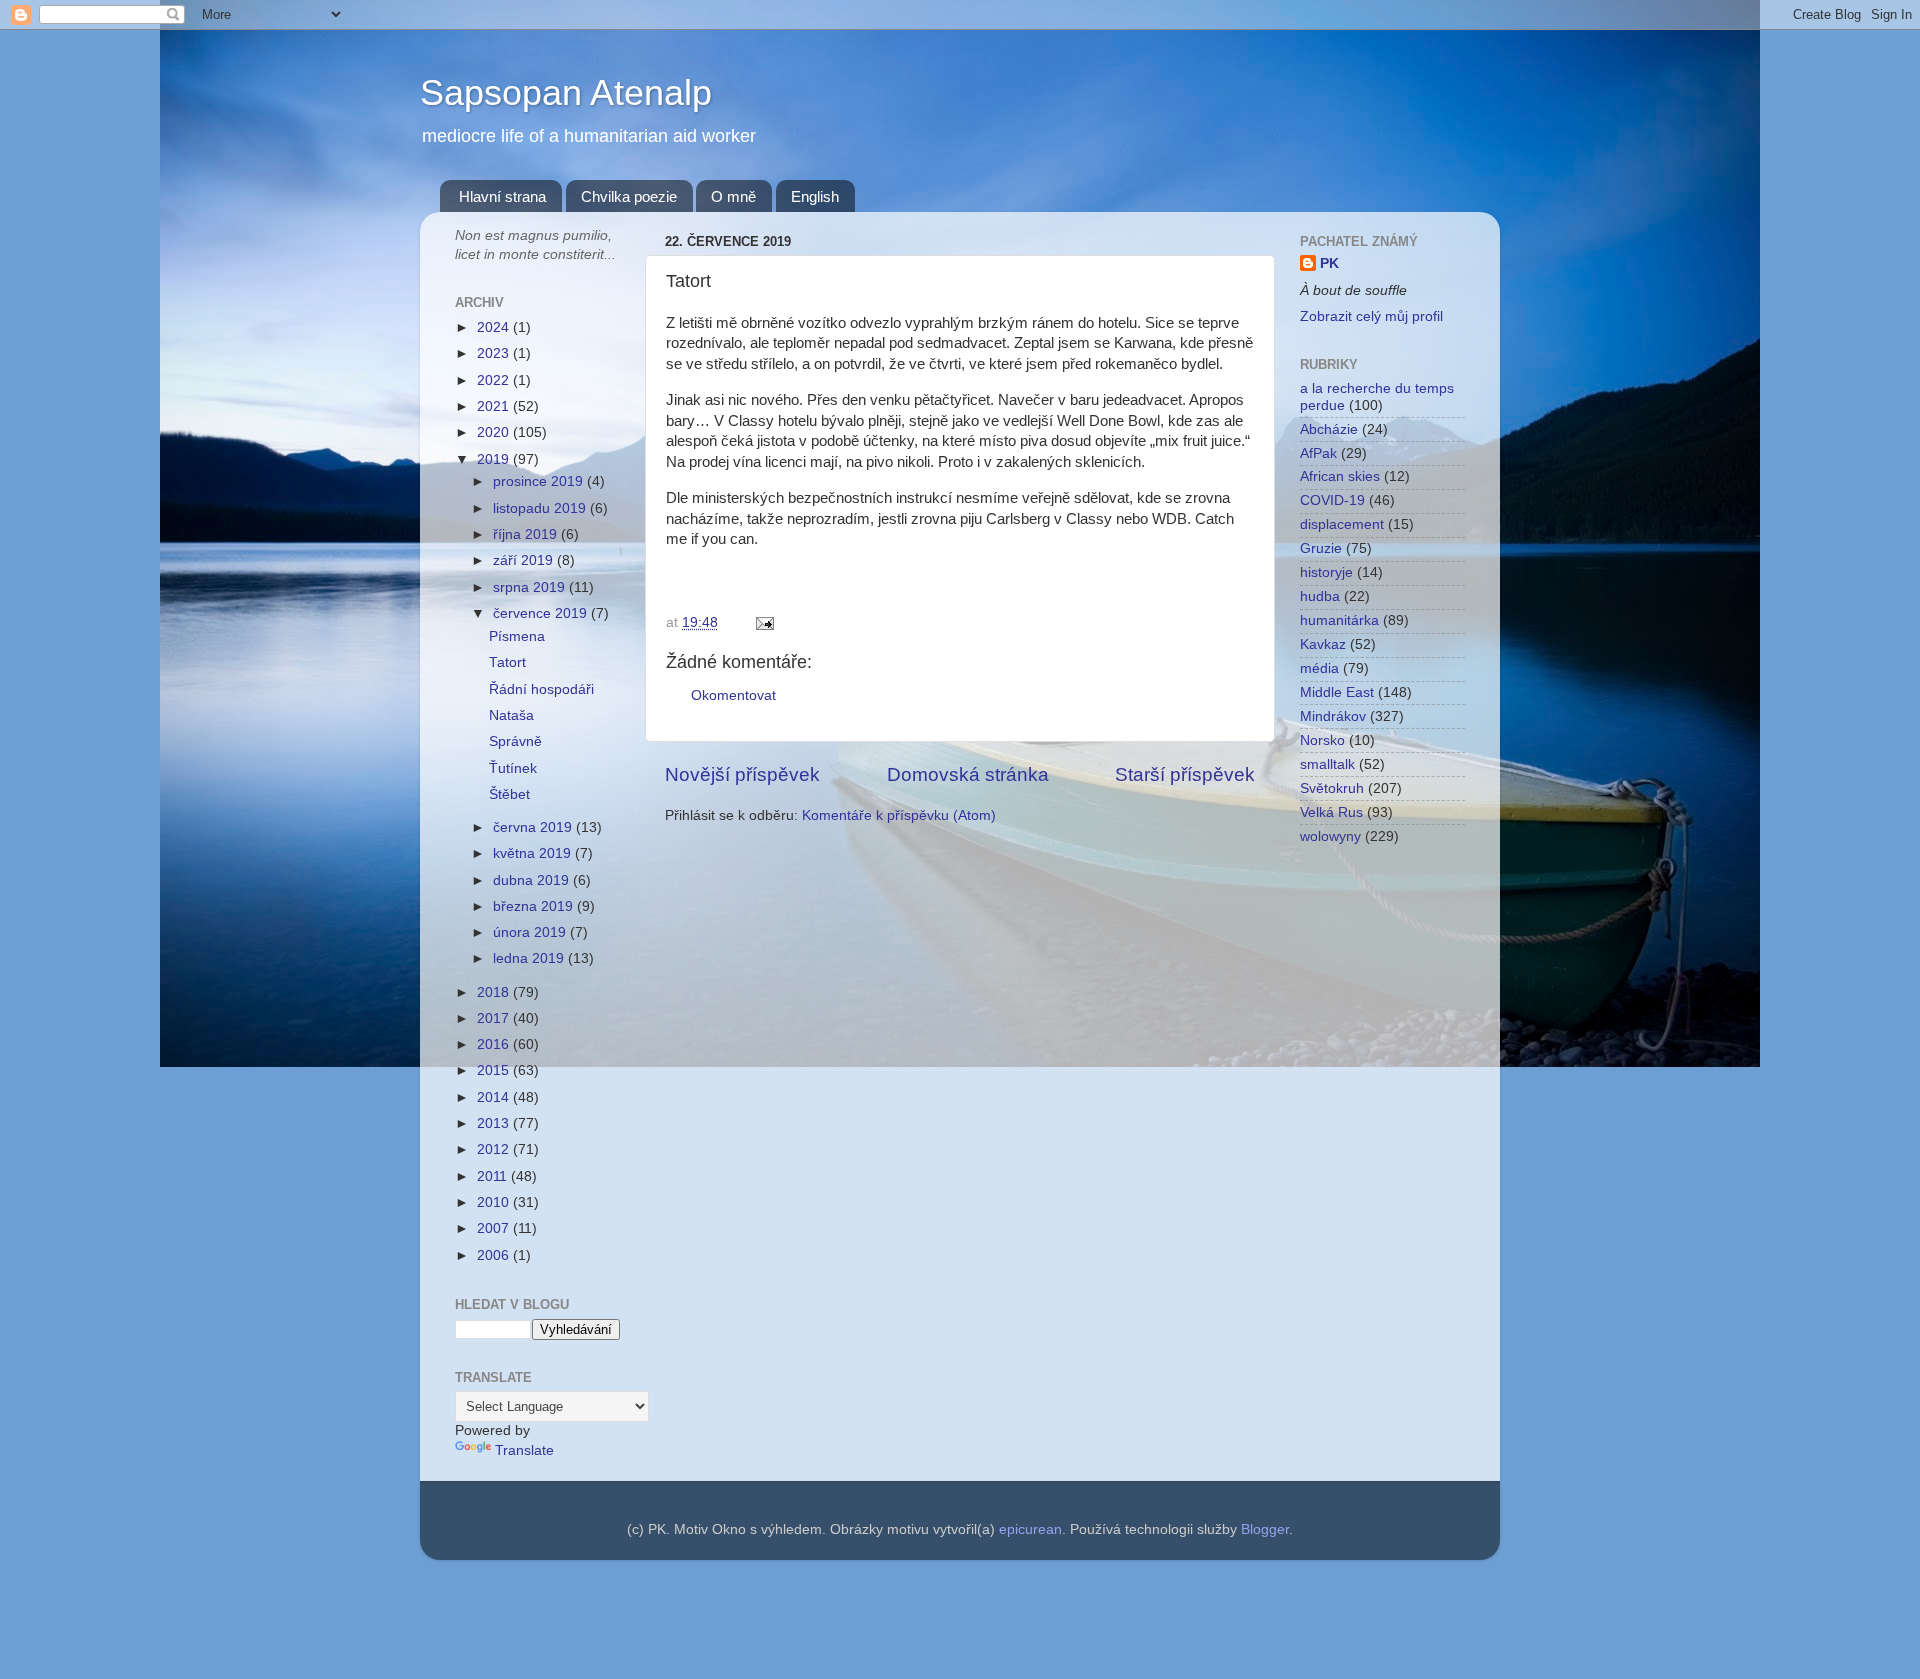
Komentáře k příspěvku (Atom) (899, 815)
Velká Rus (1331, 812)
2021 (495, 406)
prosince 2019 (540, 481)
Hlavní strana (502, 196)
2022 (495, 380)
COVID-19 (1332, 500)
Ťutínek (513, 768)
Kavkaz (1323, 644)
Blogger (1265, 1529)
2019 (495, 459)
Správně (515, 741)
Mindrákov (1333, 716)
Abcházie (1329, 429)
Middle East (1337, 692)
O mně (733, 196)
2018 (495, 992)
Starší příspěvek (1185, 774)
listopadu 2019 (541, 508)
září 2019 (525, 560)
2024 (495, 327)
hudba (1320, 596)
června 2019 (534, 827)
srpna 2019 (531, 587)
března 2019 (535, 906)
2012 (495, 1149)
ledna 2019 (530, 958)
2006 (495, 1255)
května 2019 (534, 853)
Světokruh (1332, 788)
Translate (524, 1450)
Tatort (507, 662)
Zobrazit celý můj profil (1371, 316)
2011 (494, 1176)
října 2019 (527, 534)
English (815, 196)
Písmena (517, 636)
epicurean (1030, 1529)
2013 (495, 1123)
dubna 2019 (533, 880)
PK (1329, 263)
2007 (495, 1228)
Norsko (1322, 740)
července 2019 (542, 613)
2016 (495, 1044)
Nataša (511, 715)
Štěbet (509, 794)
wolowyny (1330, 836)
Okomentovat (733, 695)
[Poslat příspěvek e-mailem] (761, 622)
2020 (495, 432)
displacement (1342, 524)
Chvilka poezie (629, 196)
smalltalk (1327, 764)
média (1319, 668)
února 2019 (531, 932)
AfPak (1318, 453)
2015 (495, 1070)
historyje (1326, 572)
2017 (495, 1018)
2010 (495, 1202)
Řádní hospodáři (541, 689)
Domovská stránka (968, 774)
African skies (1340, 476)
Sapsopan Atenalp (566, 92)
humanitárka (1339, 620)
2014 (495, 1097)
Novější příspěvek (742, 774)
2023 (495, 353)
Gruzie (1321, 548)
